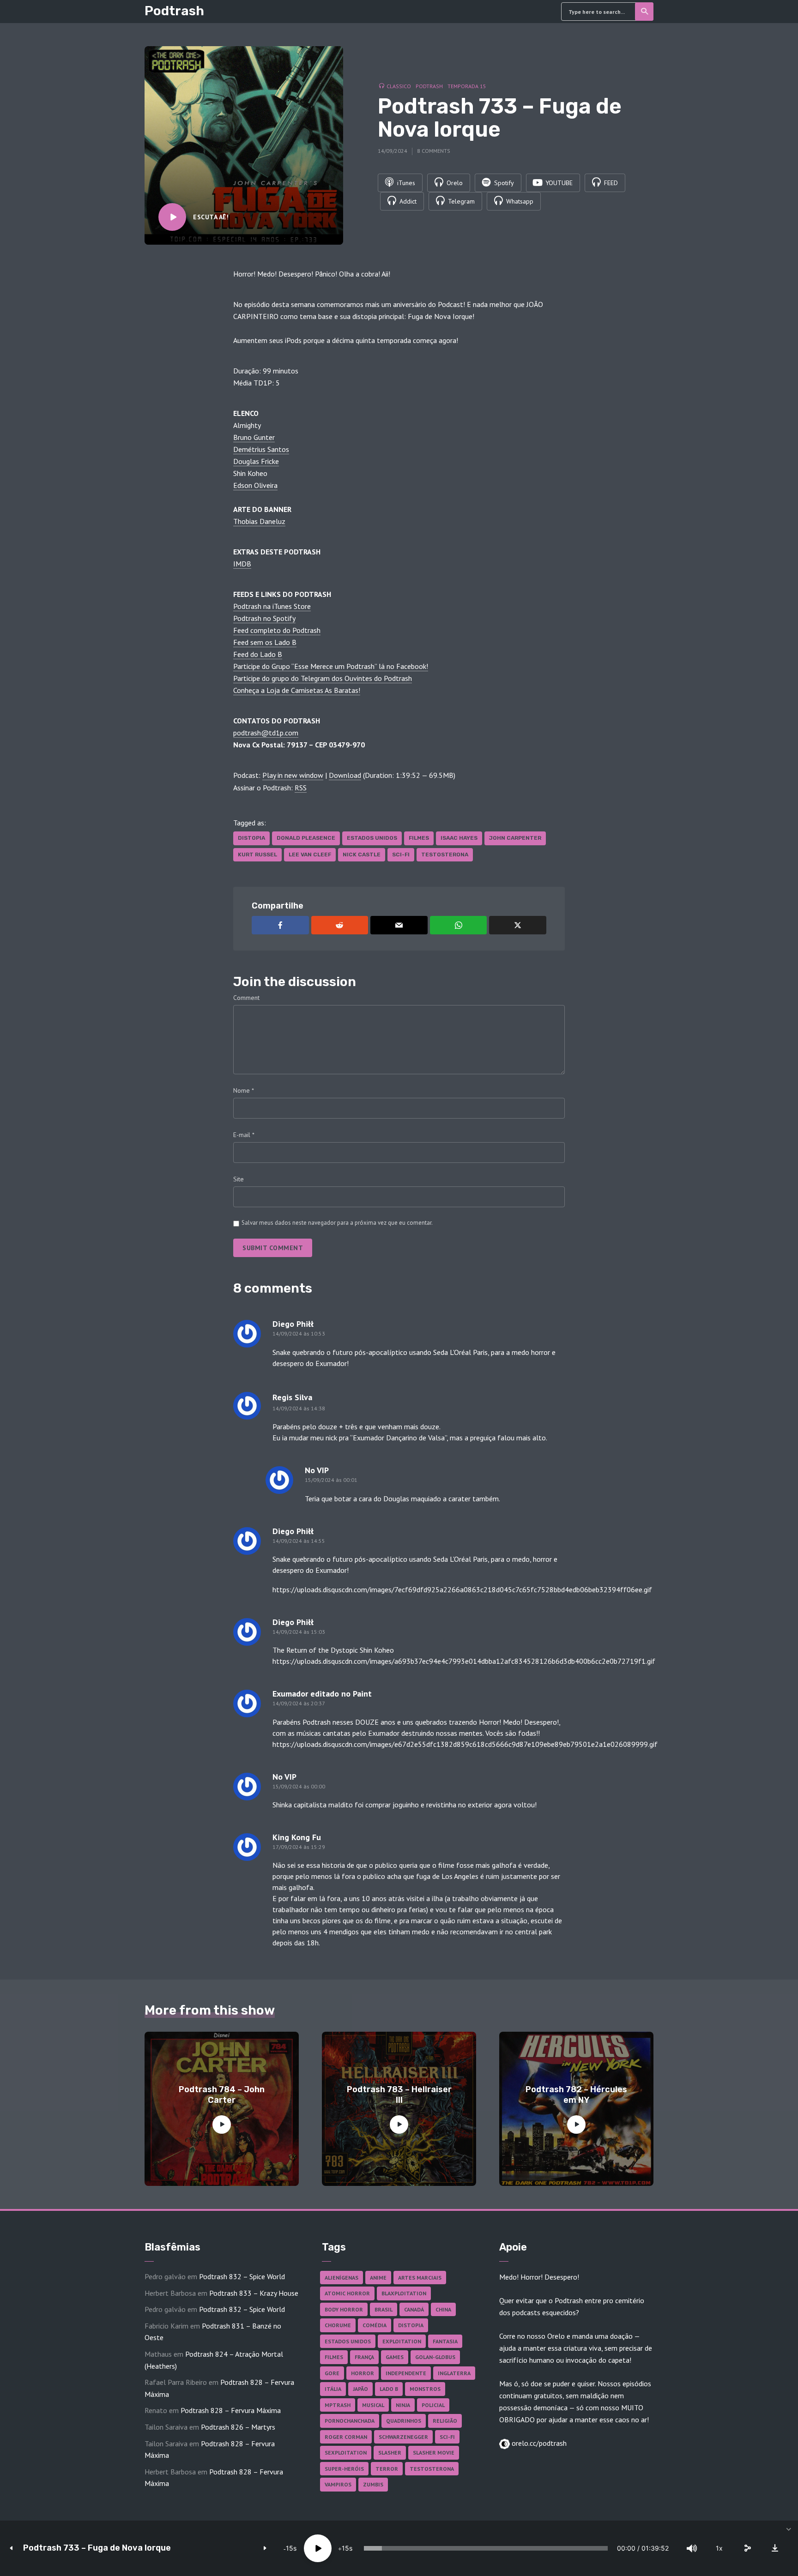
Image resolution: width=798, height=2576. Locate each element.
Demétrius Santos (261, 449)
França (364, 2357)
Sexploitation (346, 2453)
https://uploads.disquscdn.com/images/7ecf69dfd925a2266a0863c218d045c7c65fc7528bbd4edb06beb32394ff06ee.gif (462, 1589)
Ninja (403, 2405)
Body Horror (344, 2309)
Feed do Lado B (258, 654)
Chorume (338, 2325)
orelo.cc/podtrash (538, 2443)
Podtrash (174, 11)
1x (719, 2548)
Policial (433, 2405)
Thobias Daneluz (259, 521)
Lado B (389, 2389)
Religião (445, 2421)
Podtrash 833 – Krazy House (254, 2293)
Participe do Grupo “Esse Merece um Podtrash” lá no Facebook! (331, 666)
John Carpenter (515, 838)
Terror (387, 2469)
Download (345, 775)
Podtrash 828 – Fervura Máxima (231, 2410)
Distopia (251, 838)
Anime (378, 2278)
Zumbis (373, 2484)
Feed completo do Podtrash (277, 630)
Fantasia (445, 2341)
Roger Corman (346, 2437)
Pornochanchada (350, 2421)
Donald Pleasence (306, 838)
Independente (406, 2373)
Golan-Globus (435, 2357)
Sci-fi (401, 855)
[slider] (486, 2548)
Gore (332, 2373)
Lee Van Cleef (310, 855)
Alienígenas (342, 2278)
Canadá (414, 2309)
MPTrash (338, 2405)
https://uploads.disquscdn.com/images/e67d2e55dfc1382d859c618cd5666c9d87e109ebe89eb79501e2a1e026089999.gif (465, 1744)
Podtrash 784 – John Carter (222, 2095)
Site (239, 1179)
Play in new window (293, 775)
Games (395, 2357)
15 (290, 2548)
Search (644, 12)
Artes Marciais (420, 2278)
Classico (399, 86)
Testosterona (445, 855)
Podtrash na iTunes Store (272, 606)
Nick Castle (362, 855)
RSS (301, 788)
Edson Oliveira (255, 485)
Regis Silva (292, 1397)
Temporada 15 (467, 86)
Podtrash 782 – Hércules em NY (576, 2095)
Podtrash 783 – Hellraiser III (399, 2095)
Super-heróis (344, 2469)
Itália (333, 2389)
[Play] (318, 2548)
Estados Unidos (372, 838)
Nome (244, 1090)
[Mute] (692, 2548)
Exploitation (402, 2341)
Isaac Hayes (459, 838)
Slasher (390, 2453)
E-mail (244, 1135)
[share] (747, 2548)
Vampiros (338, 2484)
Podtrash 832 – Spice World (242, 2276)
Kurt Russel (257, 855)
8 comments (434, 151)
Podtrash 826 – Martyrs (238, 2427)
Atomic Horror (347, 2293)
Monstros (425, 2389)
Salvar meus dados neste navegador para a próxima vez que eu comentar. (337, 1223)
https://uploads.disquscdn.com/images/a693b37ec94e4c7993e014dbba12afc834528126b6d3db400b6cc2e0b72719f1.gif (464, 1661)
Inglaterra (454, 2373)
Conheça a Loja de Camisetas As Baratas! (297, 690)
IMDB (242, 564)
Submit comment (273, 1248)
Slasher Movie (434, 2453)
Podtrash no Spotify (264, 618)
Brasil (384, 2309)
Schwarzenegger (403, 2437)
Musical (373, 2405)
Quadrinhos (404, 2421)
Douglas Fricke (256, 461)
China (443, 2309)
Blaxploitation (404, 2293)
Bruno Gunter (254, 437)
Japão (360, 2389)
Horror (363, 2373)
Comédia (375, 2325)
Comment (246, 998)
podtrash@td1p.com (266, 733)
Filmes (419, 838)
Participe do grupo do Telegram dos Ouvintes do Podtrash (323, 678)
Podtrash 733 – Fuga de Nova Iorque (97, 2548)
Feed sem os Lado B (265, 642)
